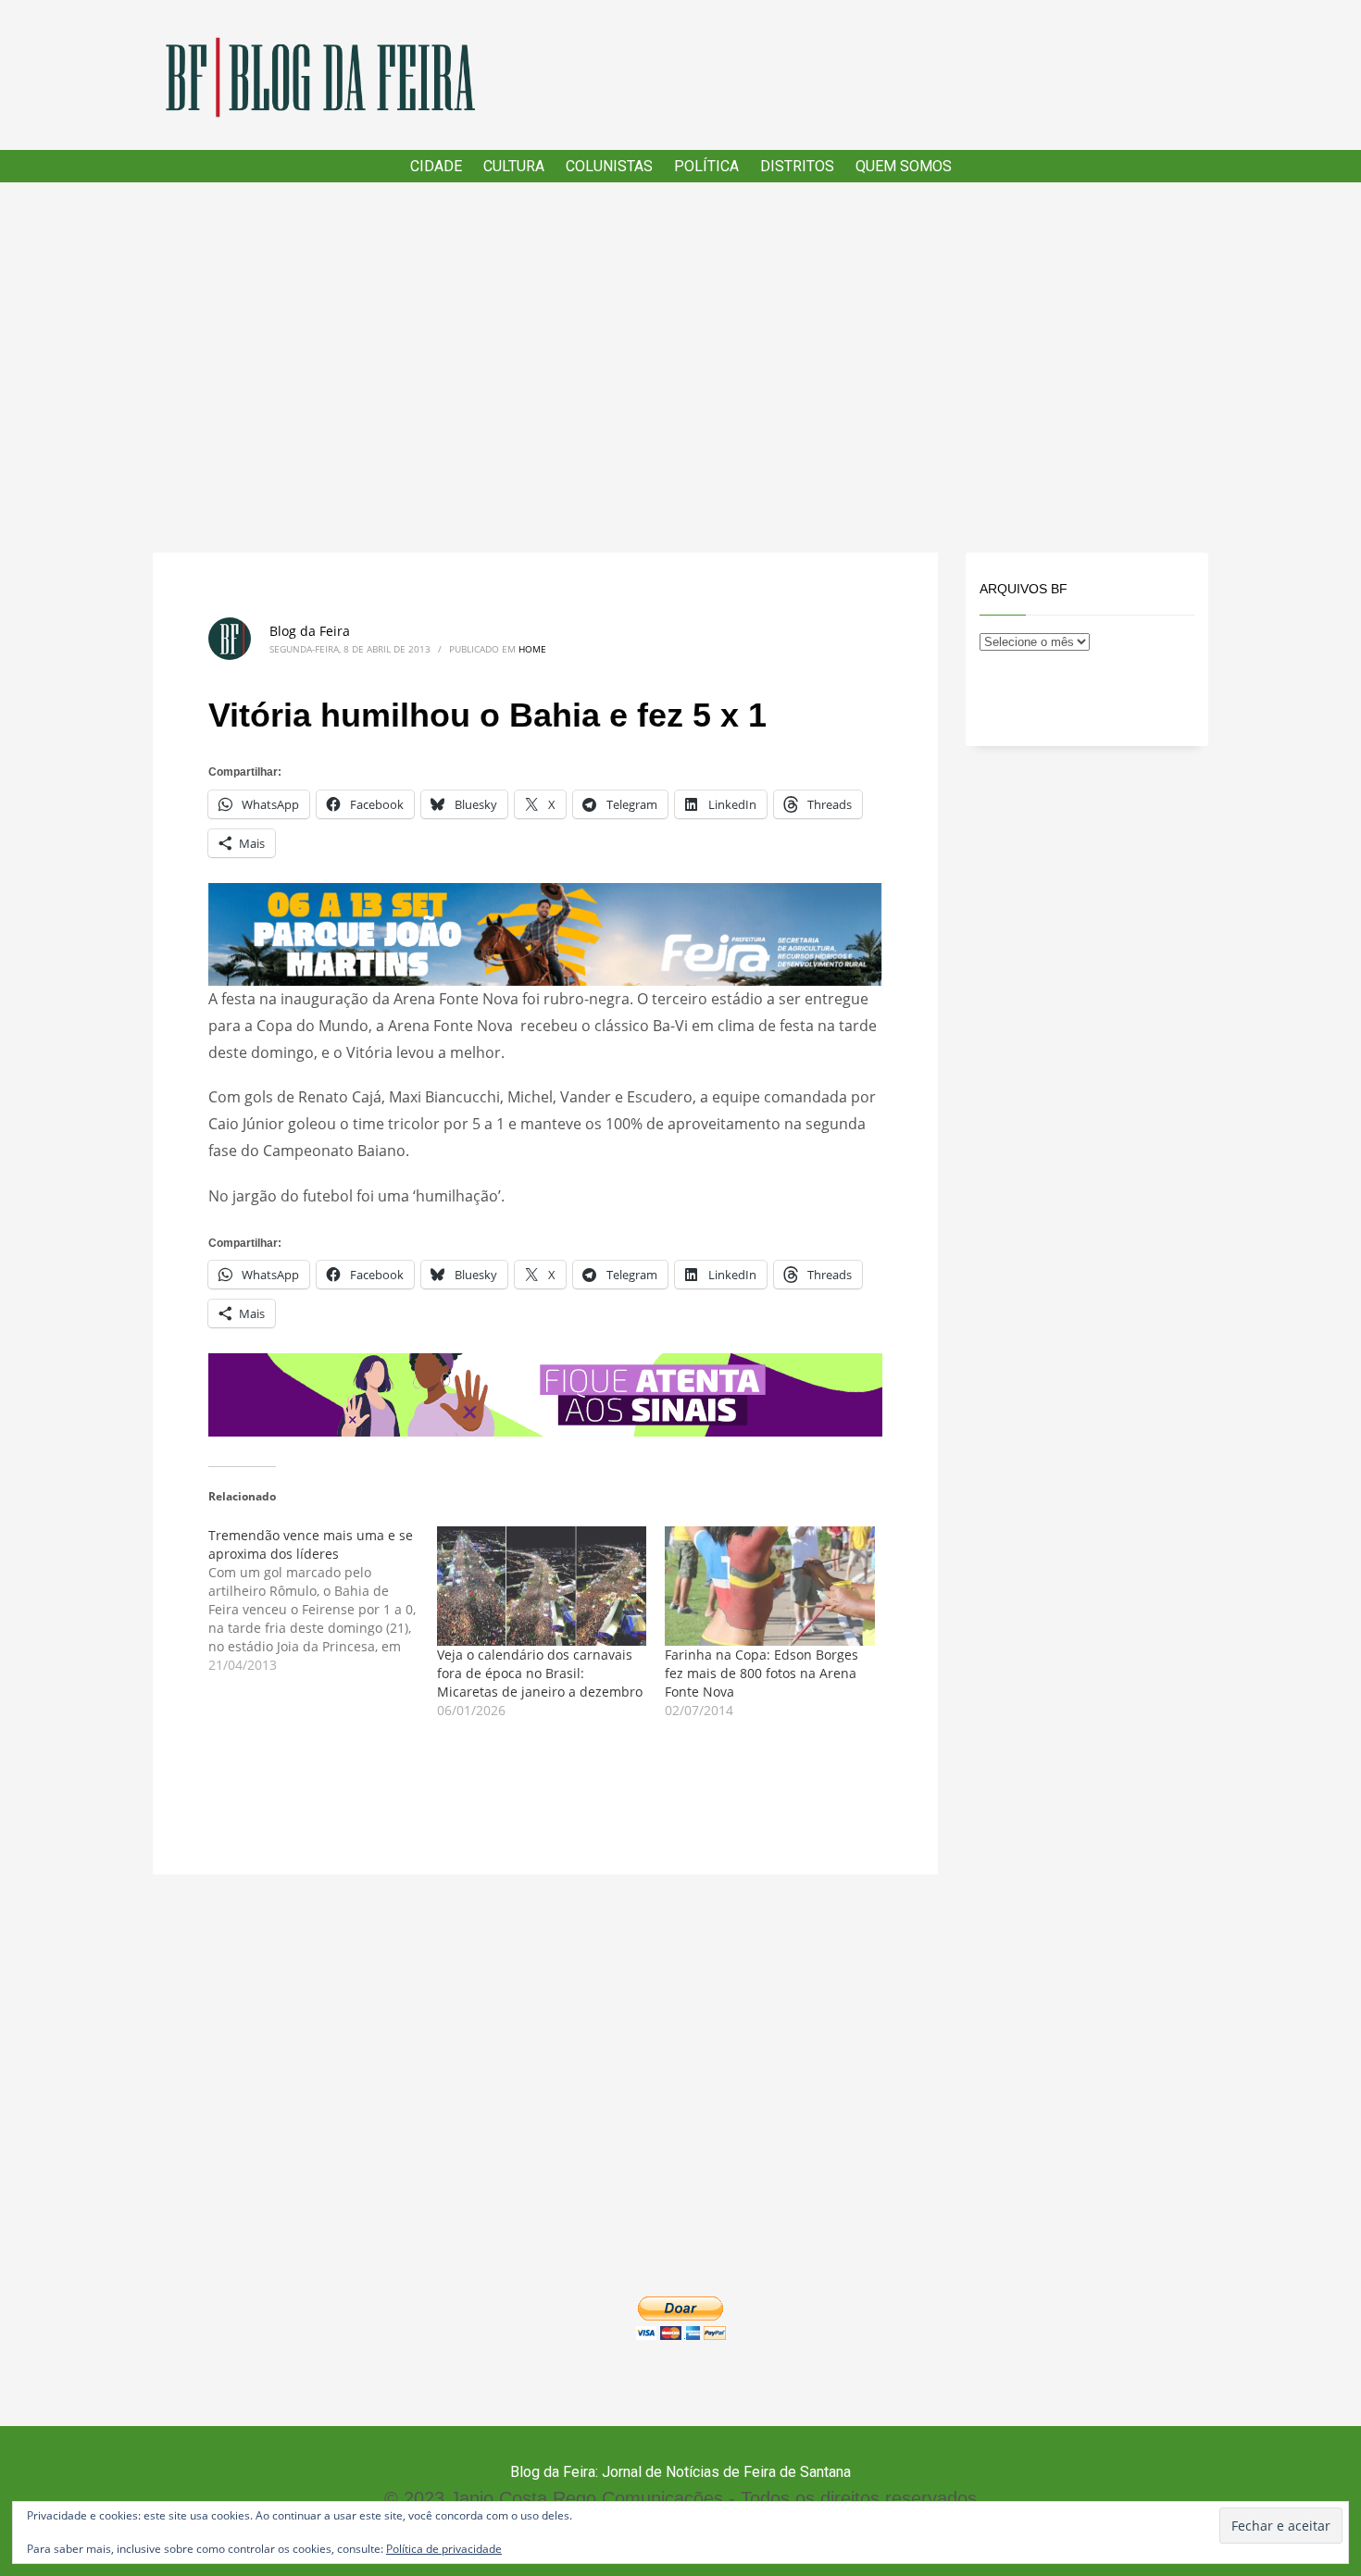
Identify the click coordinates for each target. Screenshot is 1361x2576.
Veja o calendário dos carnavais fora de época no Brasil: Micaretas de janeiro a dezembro (540, 1673)
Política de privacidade (444, 2549)
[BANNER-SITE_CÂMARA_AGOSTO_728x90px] (545, 1393)
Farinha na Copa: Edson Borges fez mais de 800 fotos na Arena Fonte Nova (762, 1673)
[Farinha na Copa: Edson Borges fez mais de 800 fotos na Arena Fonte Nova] (770, 1587)
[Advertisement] (680, 367)
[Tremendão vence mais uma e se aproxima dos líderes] (323, 1600)
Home (532, 649)
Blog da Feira (310, 631)
